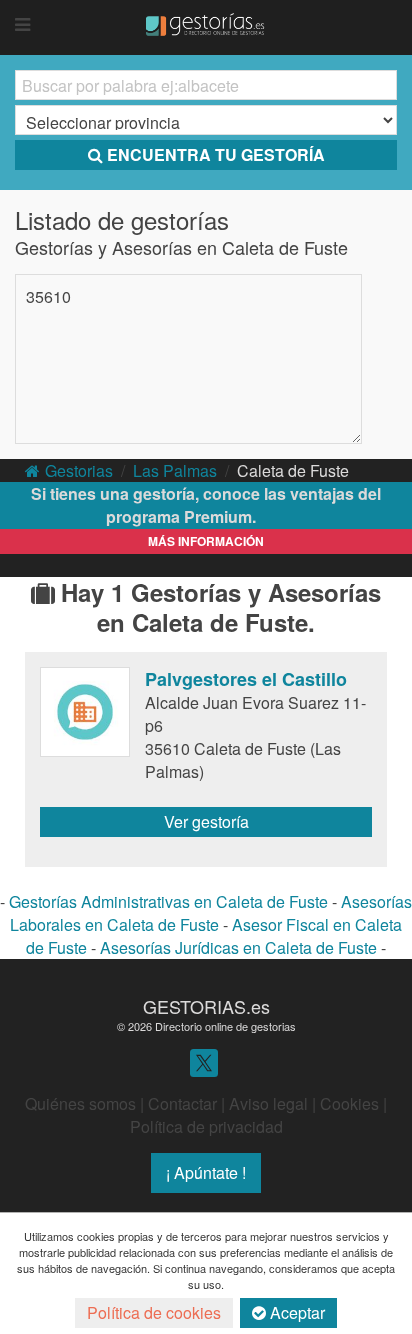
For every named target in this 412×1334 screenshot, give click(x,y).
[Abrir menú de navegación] (22, 25)
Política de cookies (154, 1312)
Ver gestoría (206, 821)
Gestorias (79, 470)
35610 (48, 296)
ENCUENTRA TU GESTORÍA (216, 154)
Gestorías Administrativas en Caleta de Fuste (168, 901)
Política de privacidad (206, 1126)
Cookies (349, 1103)
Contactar (182, 1103)
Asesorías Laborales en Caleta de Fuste (211, 913)
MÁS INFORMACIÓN (206, 541)
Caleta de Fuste (293, 470)
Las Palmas (175, 470)
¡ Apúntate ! (206, 1172)
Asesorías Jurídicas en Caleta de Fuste (238, 947)
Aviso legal (268, 1103)
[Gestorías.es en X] (204, 1061)
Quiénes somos (80, 1103)
